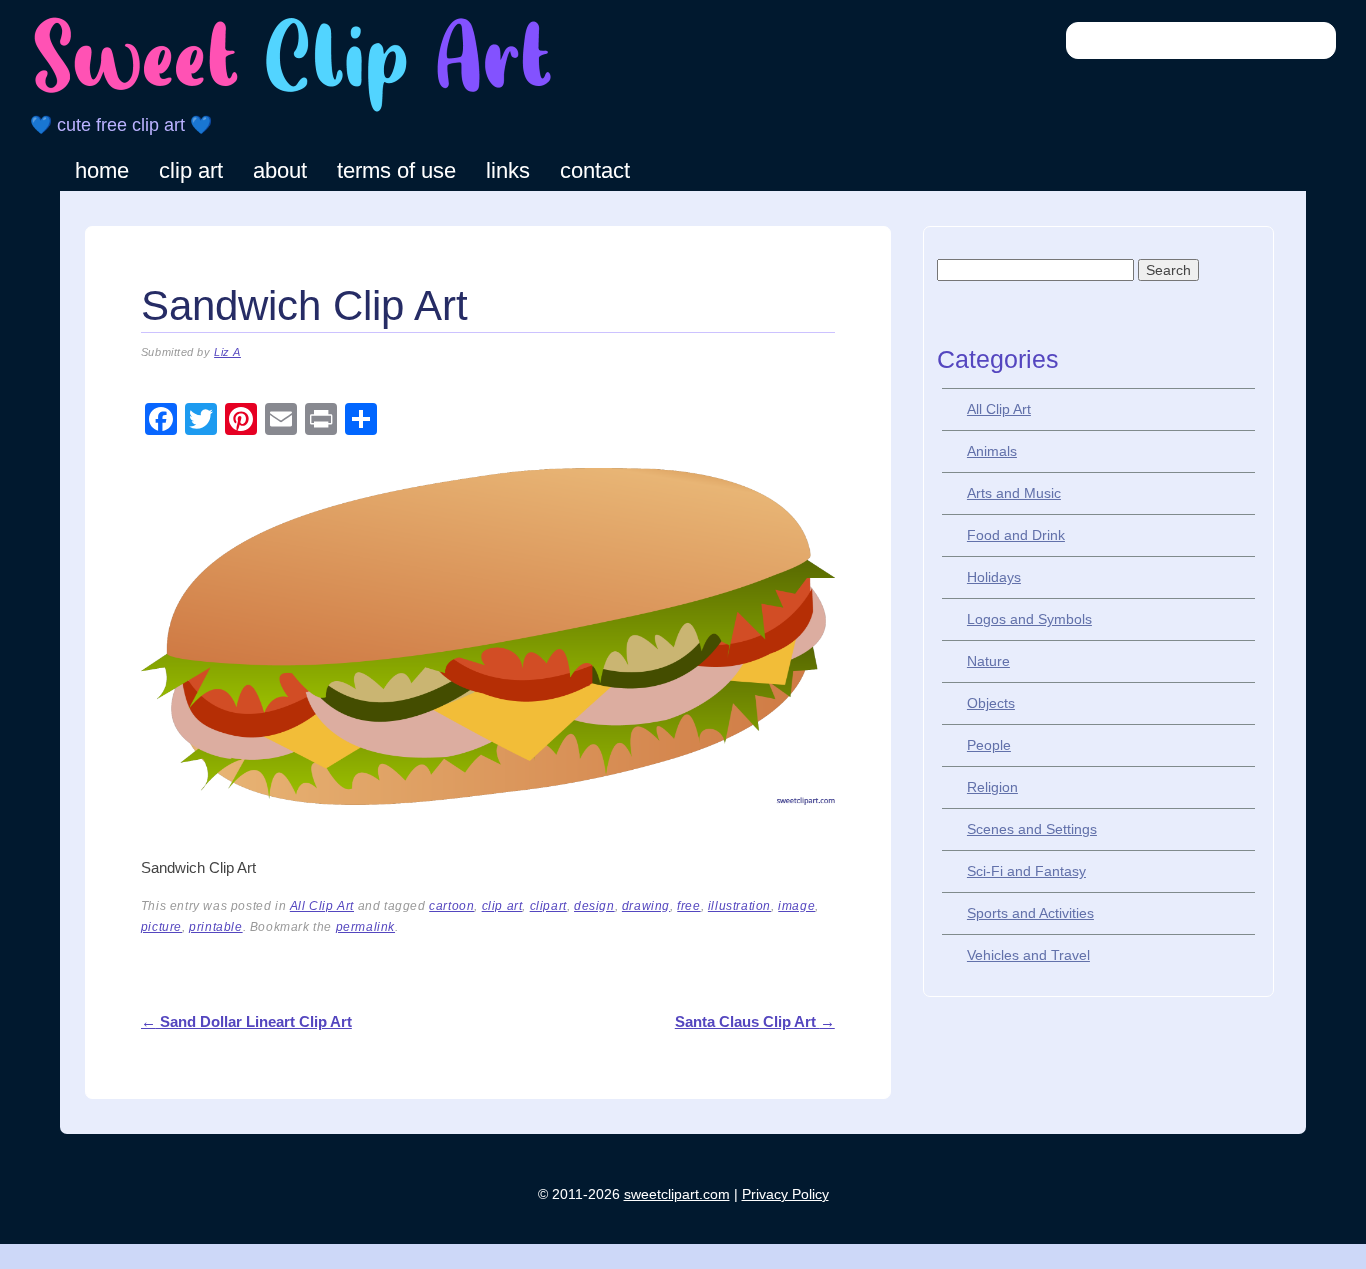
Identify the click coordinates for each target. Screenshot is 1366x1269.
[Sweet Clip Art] (293, 109)
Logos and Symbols (1029, 619)
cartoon (451, 906)
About (280, 170)
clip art (502, 906)
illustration (739, 906)
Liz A (227, 352)
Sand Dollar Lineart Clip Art (246, 1021)
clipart (548, 906)
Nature (988, 661)
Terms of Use (396, 170)
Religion (992, 787)
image (796, 906)
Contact (595, 170)
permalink (365, 927)
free (688, 906)
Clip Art (191, 170)
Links (508, 170)
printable (215, 927)
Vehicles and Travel (1028, 955)
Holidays (994, 577)
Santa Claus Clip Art (755, 1021)
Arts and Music (1014, 493)
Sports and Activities (1030, 913)
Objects (991, 703)
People (989, 745)
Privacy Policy (785, 1194)
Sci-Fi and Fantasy (1026, 871)
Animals (992, 451)
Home (102, 170)
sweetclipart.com (677, 1194)
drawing (646, 906)
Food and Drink (1016, 535)
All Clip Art (322, 906)
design (594, 906)
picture (161, 927)
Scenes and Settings (1032, 829)
